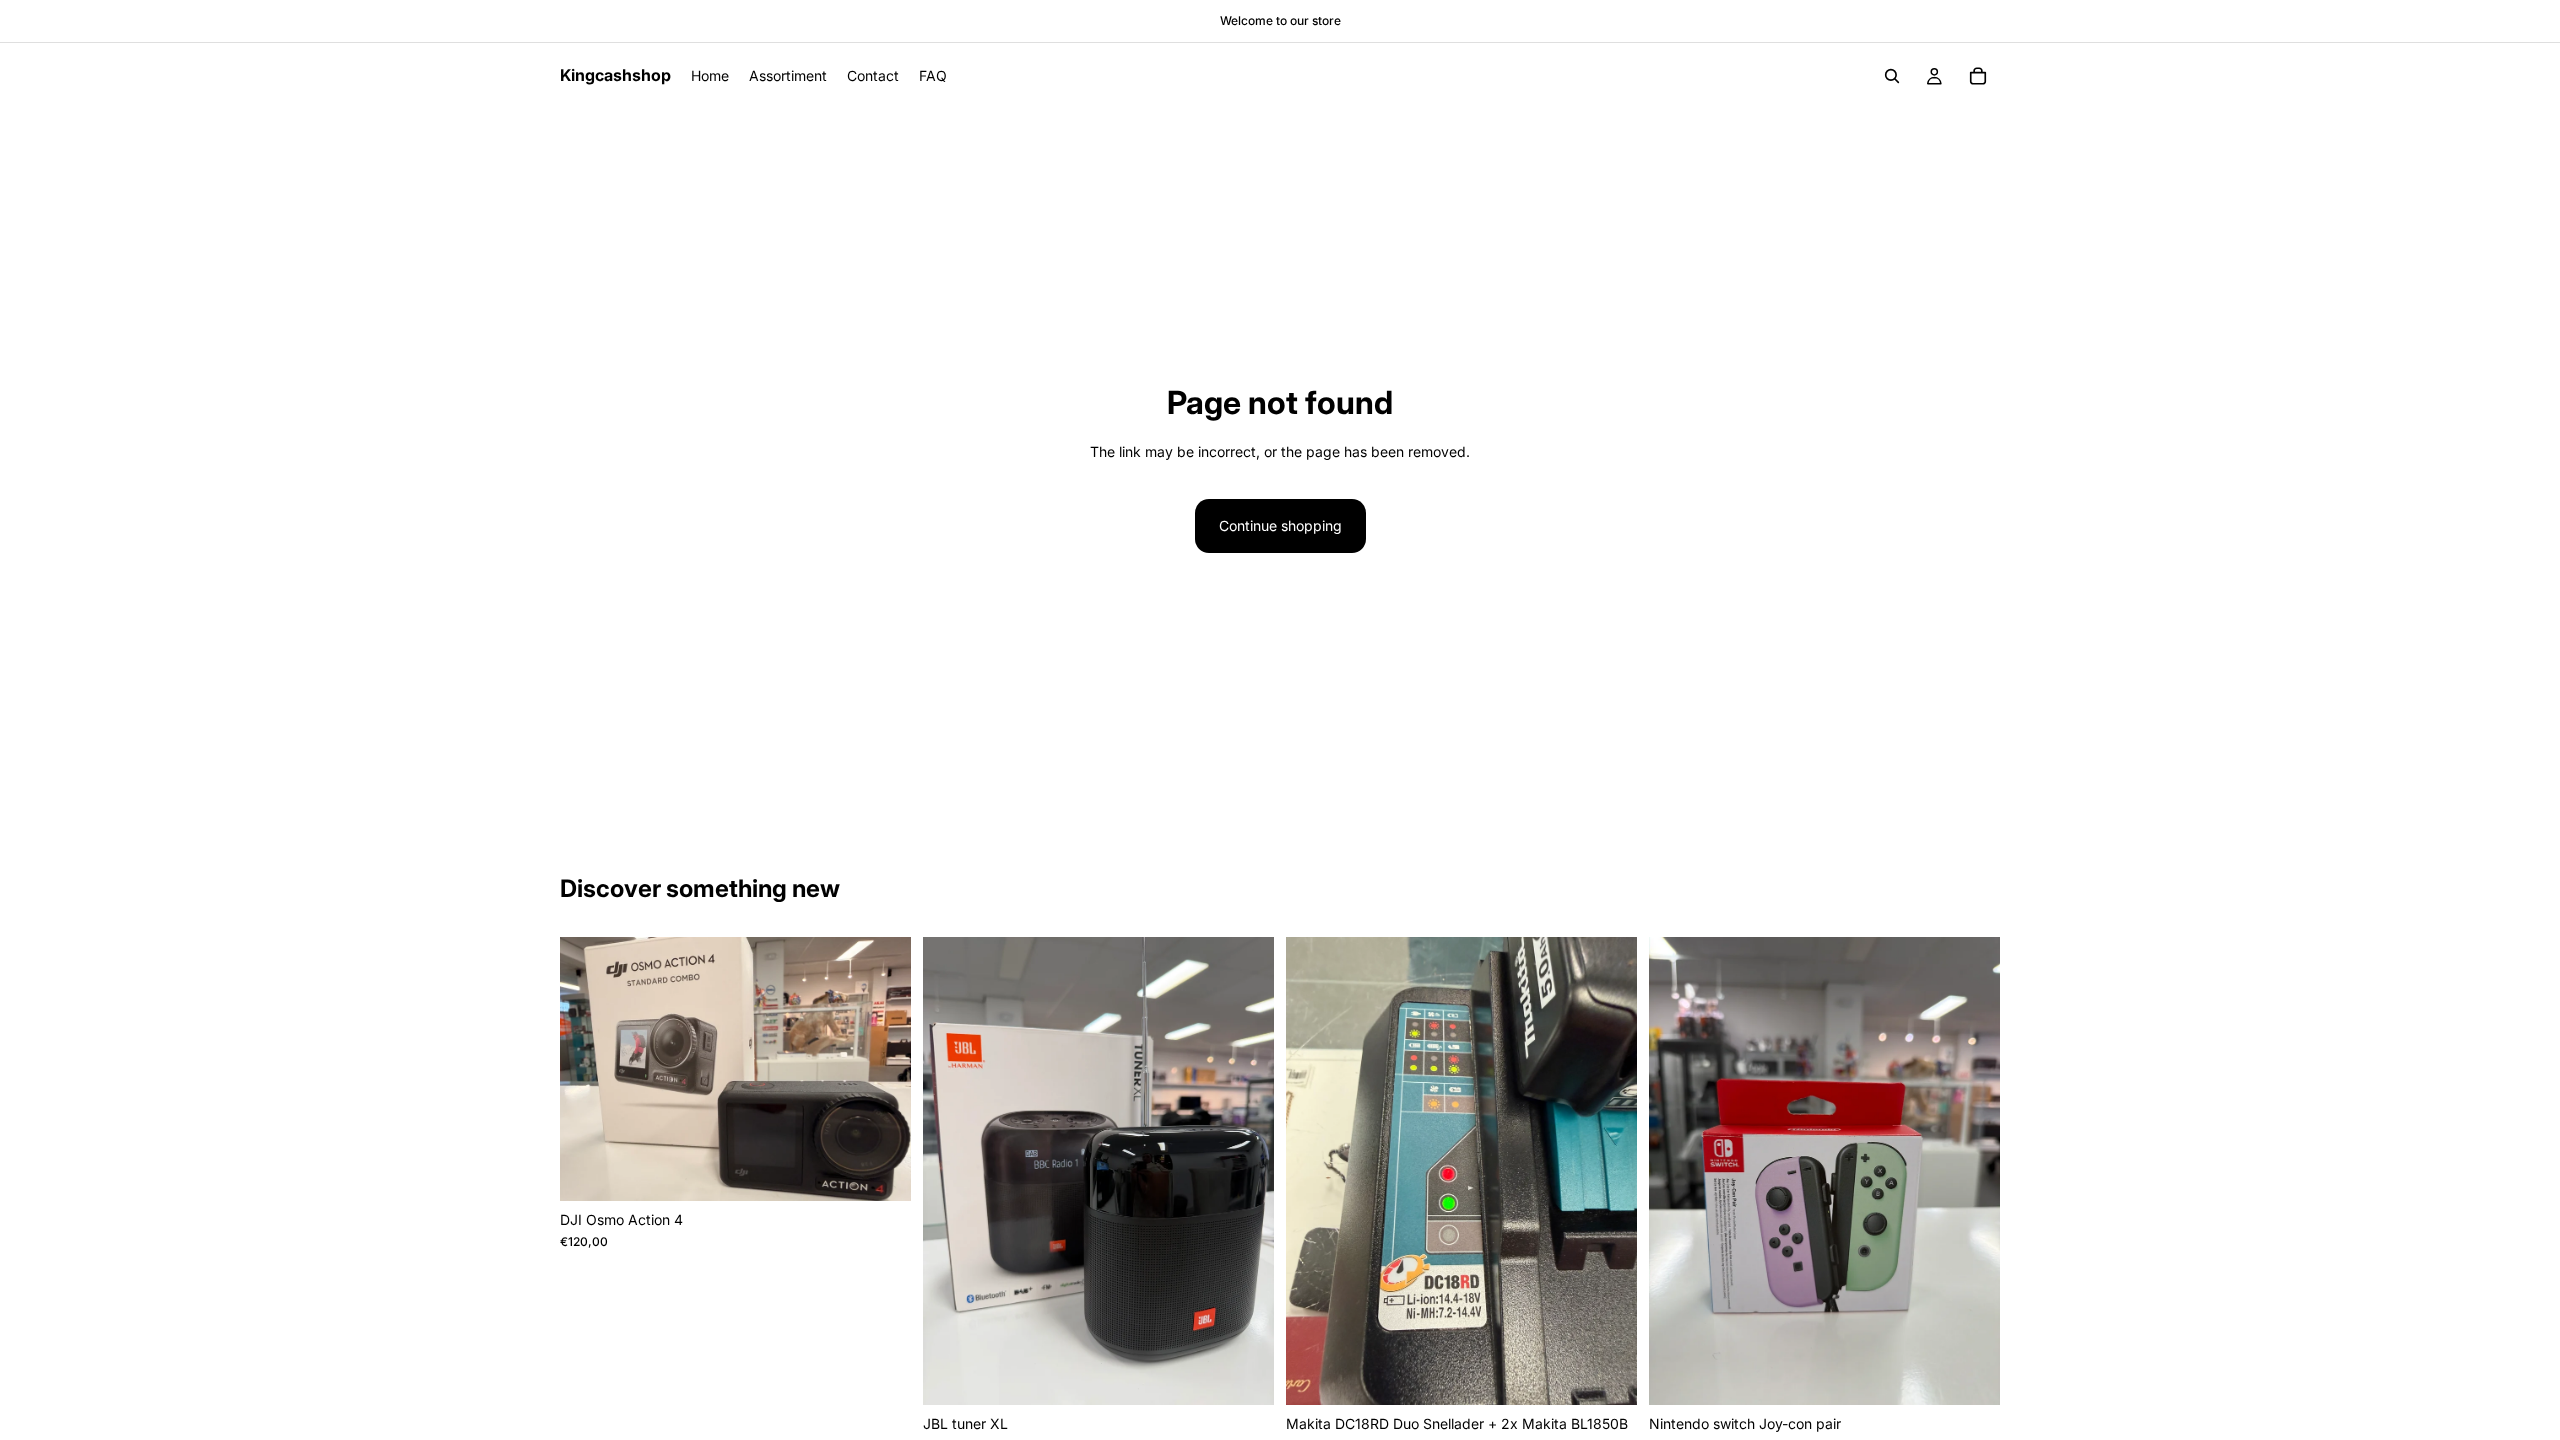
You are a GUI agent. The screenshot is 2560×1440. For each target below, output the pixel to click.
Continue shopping (1280, 525)
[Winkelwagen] (1978, 76)
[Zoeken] (1892, 76)
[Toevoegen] (880, 1170)
